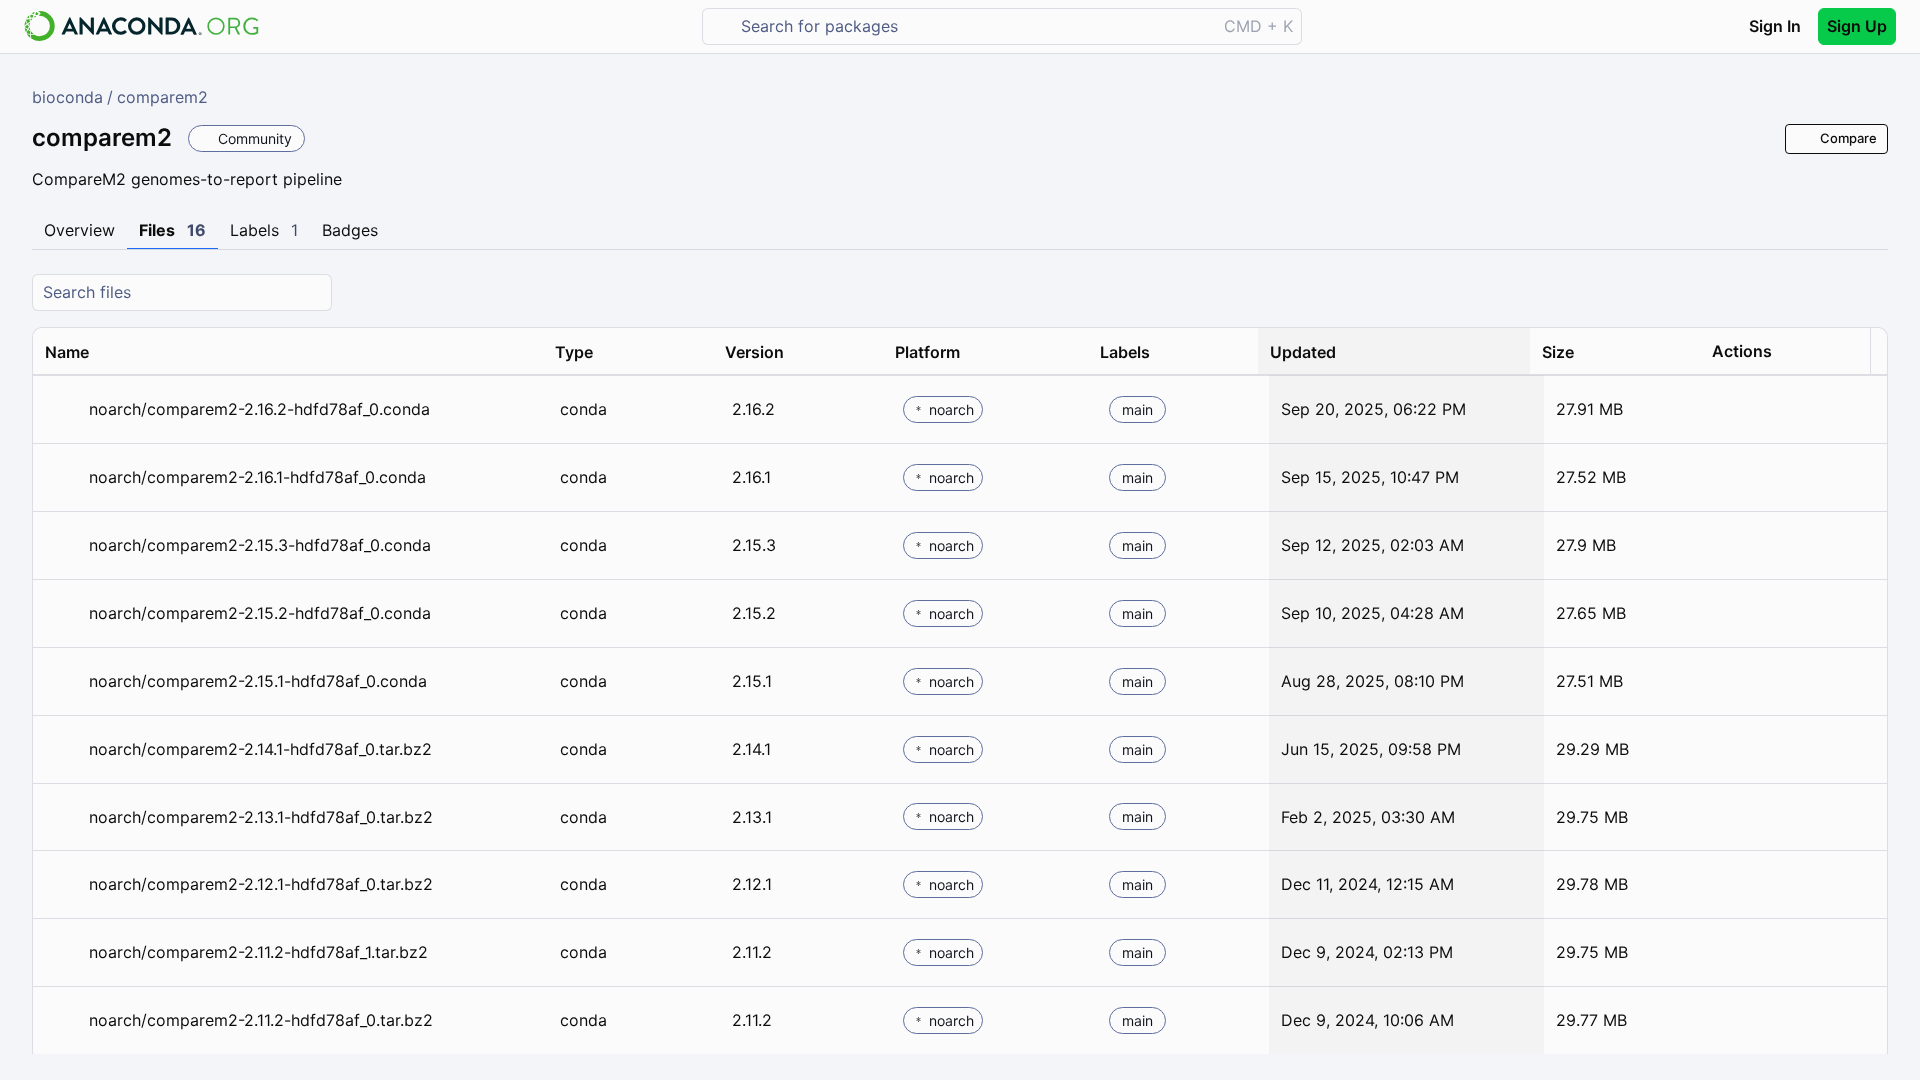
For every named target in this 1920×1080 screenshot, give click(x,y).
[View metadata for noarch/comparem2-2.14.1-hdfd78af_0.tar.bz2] (63, 749)
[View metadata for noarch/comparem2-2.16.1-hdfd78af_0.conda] (63, 477)
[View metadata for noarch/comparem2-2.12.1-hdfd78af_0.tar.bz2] (63, 884)
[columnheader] (288, 352)
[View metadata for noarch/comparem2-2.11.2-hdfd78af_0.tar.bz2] (63, 1020)
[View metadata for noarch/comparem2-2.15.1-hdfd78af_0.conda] (63, 681)
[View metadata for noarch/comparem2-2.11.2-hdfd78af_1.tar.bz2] (63, 952)
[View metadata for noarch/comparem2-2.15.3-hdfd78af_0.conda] (63, 545)
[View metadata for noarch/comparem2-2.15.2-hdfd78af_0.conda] (63, 613)
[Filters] (1870, 292)
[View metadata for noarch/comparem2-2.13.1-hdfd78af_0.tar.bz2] (63, 817)
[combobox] (973, 26)
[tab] (79, 231)
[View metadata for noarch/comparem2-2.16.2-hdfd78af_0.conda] (63, 409)
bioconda (67, 97)
